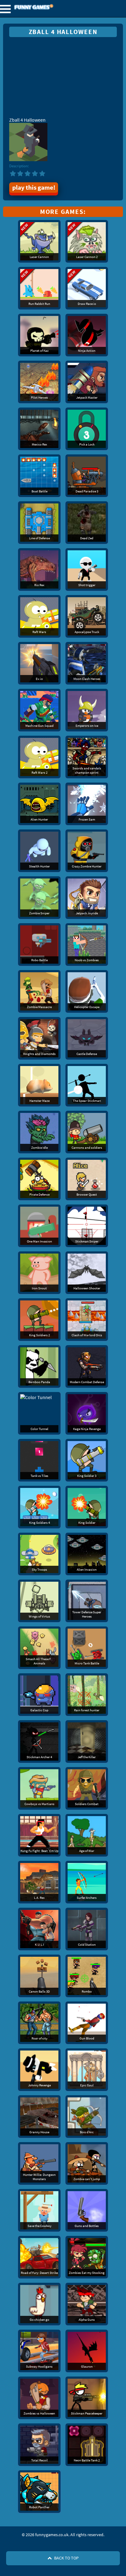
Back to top (66, 2558)
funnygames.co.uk (50, 8)
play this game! (34, 188)
